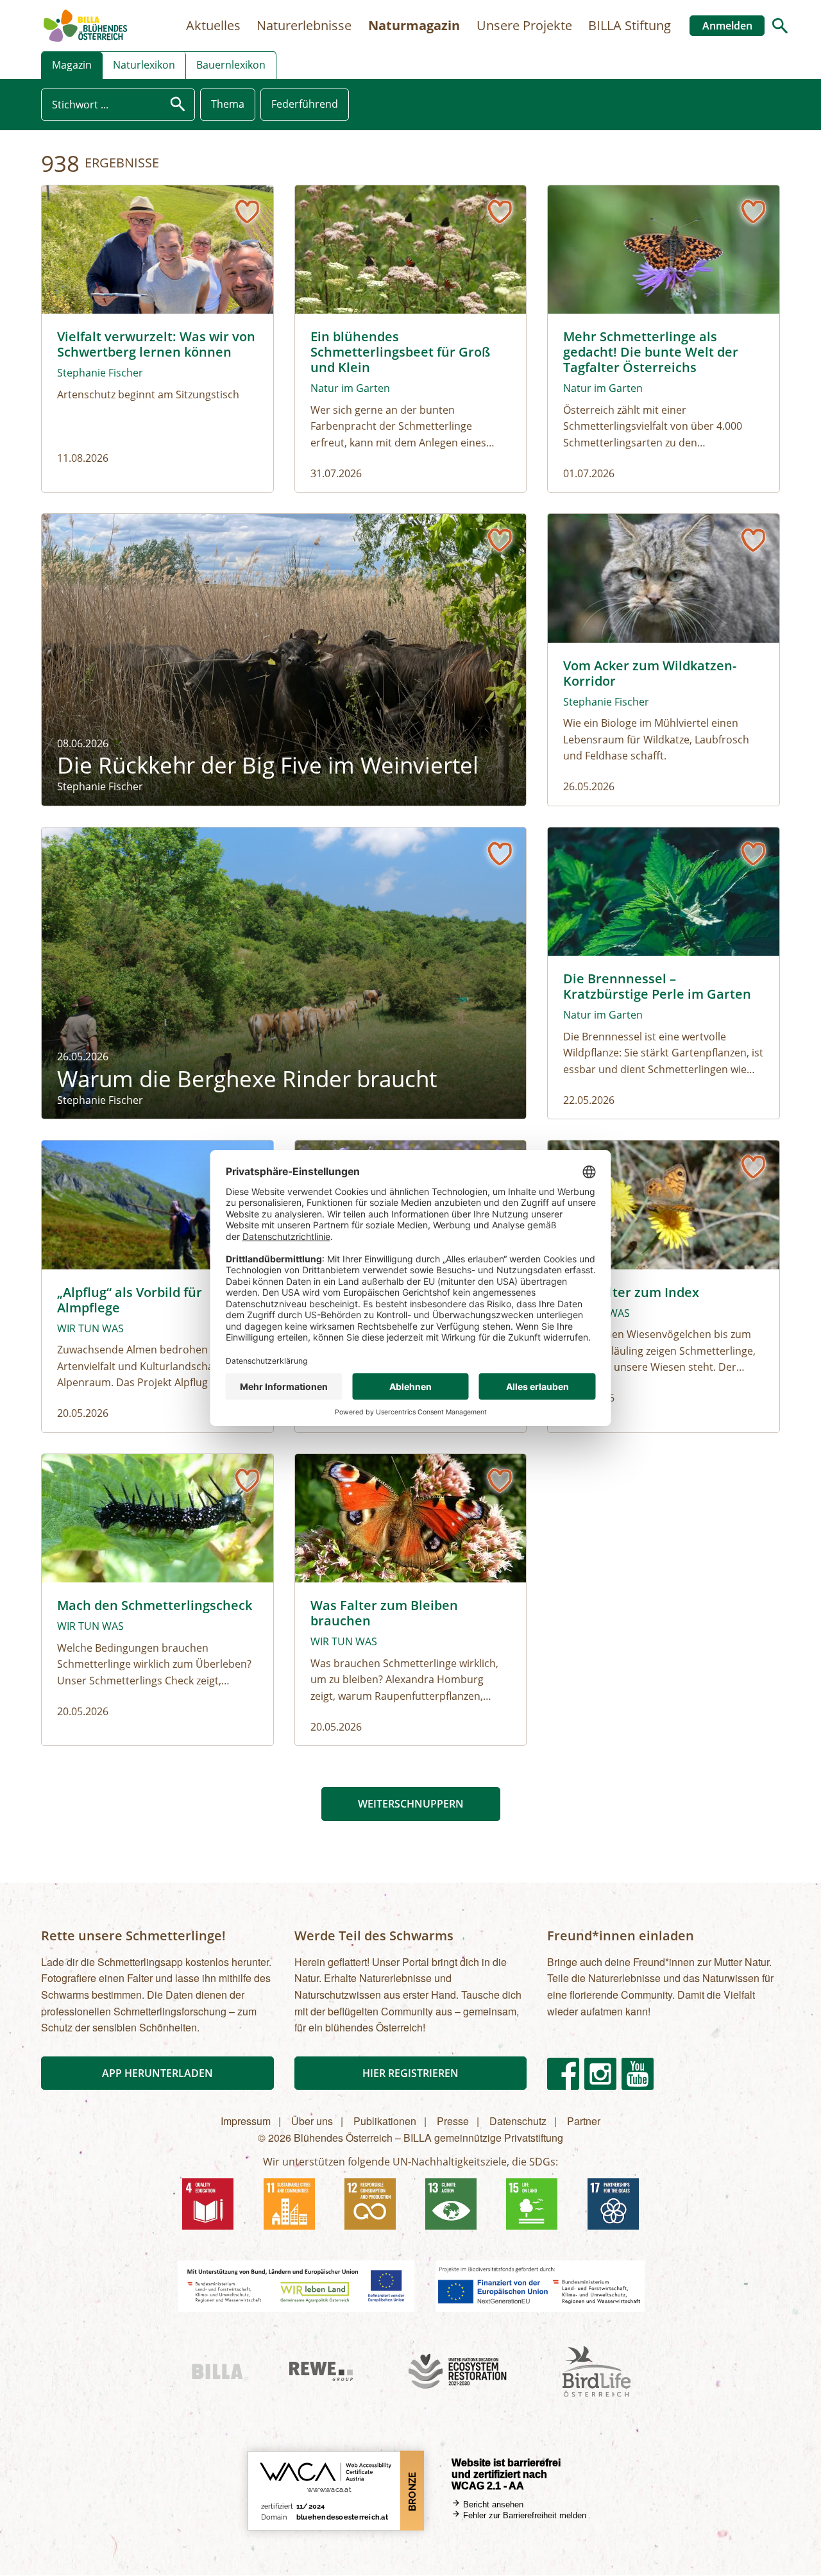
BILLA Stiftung (630, 25)
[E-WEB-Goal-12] (370, 2204)
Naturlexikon (144, 65)
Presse (453, 2121)
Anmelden (727, 26)
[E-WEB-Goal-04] (208, 2204)
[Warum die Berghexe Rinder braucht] (284, 973)
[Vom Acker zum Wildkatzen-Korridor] (664, 660)
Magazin (72, 65)
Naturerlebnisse (304, 25)
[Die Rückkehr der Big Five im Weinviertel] (284, 660)
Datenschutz (518, 2121)
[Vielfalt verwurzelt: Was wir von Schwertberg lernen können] (157, 339)
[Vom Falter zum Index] (664, 1286)
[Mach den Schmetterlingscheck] (157, 1600)
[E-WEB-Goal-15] (532, 2204)
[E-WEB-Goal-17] (613, 2204)
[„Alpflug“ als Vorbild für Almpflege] (157, 1286)
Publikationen (385, 2121)
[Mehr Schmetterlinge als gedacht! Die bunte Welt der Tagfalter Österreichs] (664, 339)
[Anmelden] (247, 212)
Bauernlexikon (231, 65)
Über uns (312, 2121)
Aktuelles (213, 25)
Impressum (246, 2121)
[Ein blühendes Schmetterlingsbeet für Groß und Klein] (411, 339)
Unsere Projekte (524, 25)
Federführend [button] (305, 104)
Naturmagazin (414, 25)
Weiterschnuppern (411, 1804)
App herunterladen (157, 2073)
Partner (584, 2121)
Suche (780, 26)
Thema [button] (228, 104)
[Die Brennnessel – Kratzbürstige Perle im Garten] (664, 973)
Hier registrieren (410, 2073)
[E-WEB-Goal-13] (451, 2204)
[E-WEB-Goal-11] (289, 2204)
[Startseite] (85, 26)
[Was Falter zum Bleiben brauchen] (411, 1600)
